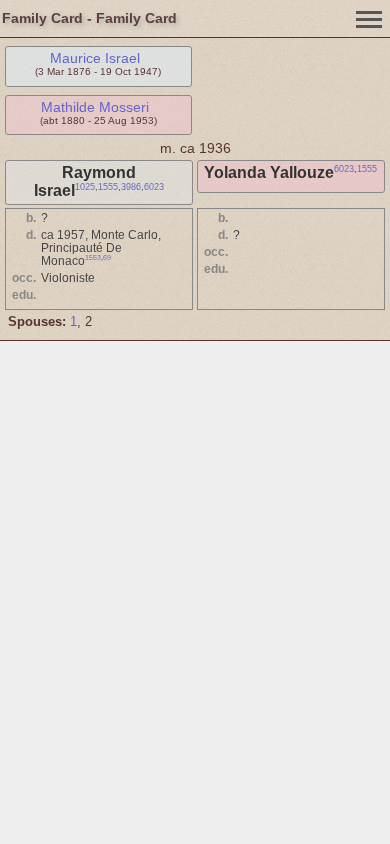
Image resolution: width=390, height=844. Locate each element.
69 (107, 257)
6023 (154, 187)
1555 (108, 187)
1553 (93, 257)
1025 (85, 187)
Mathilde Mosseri (95, 107)
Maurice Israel (95, 58)
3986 (131, 187)
